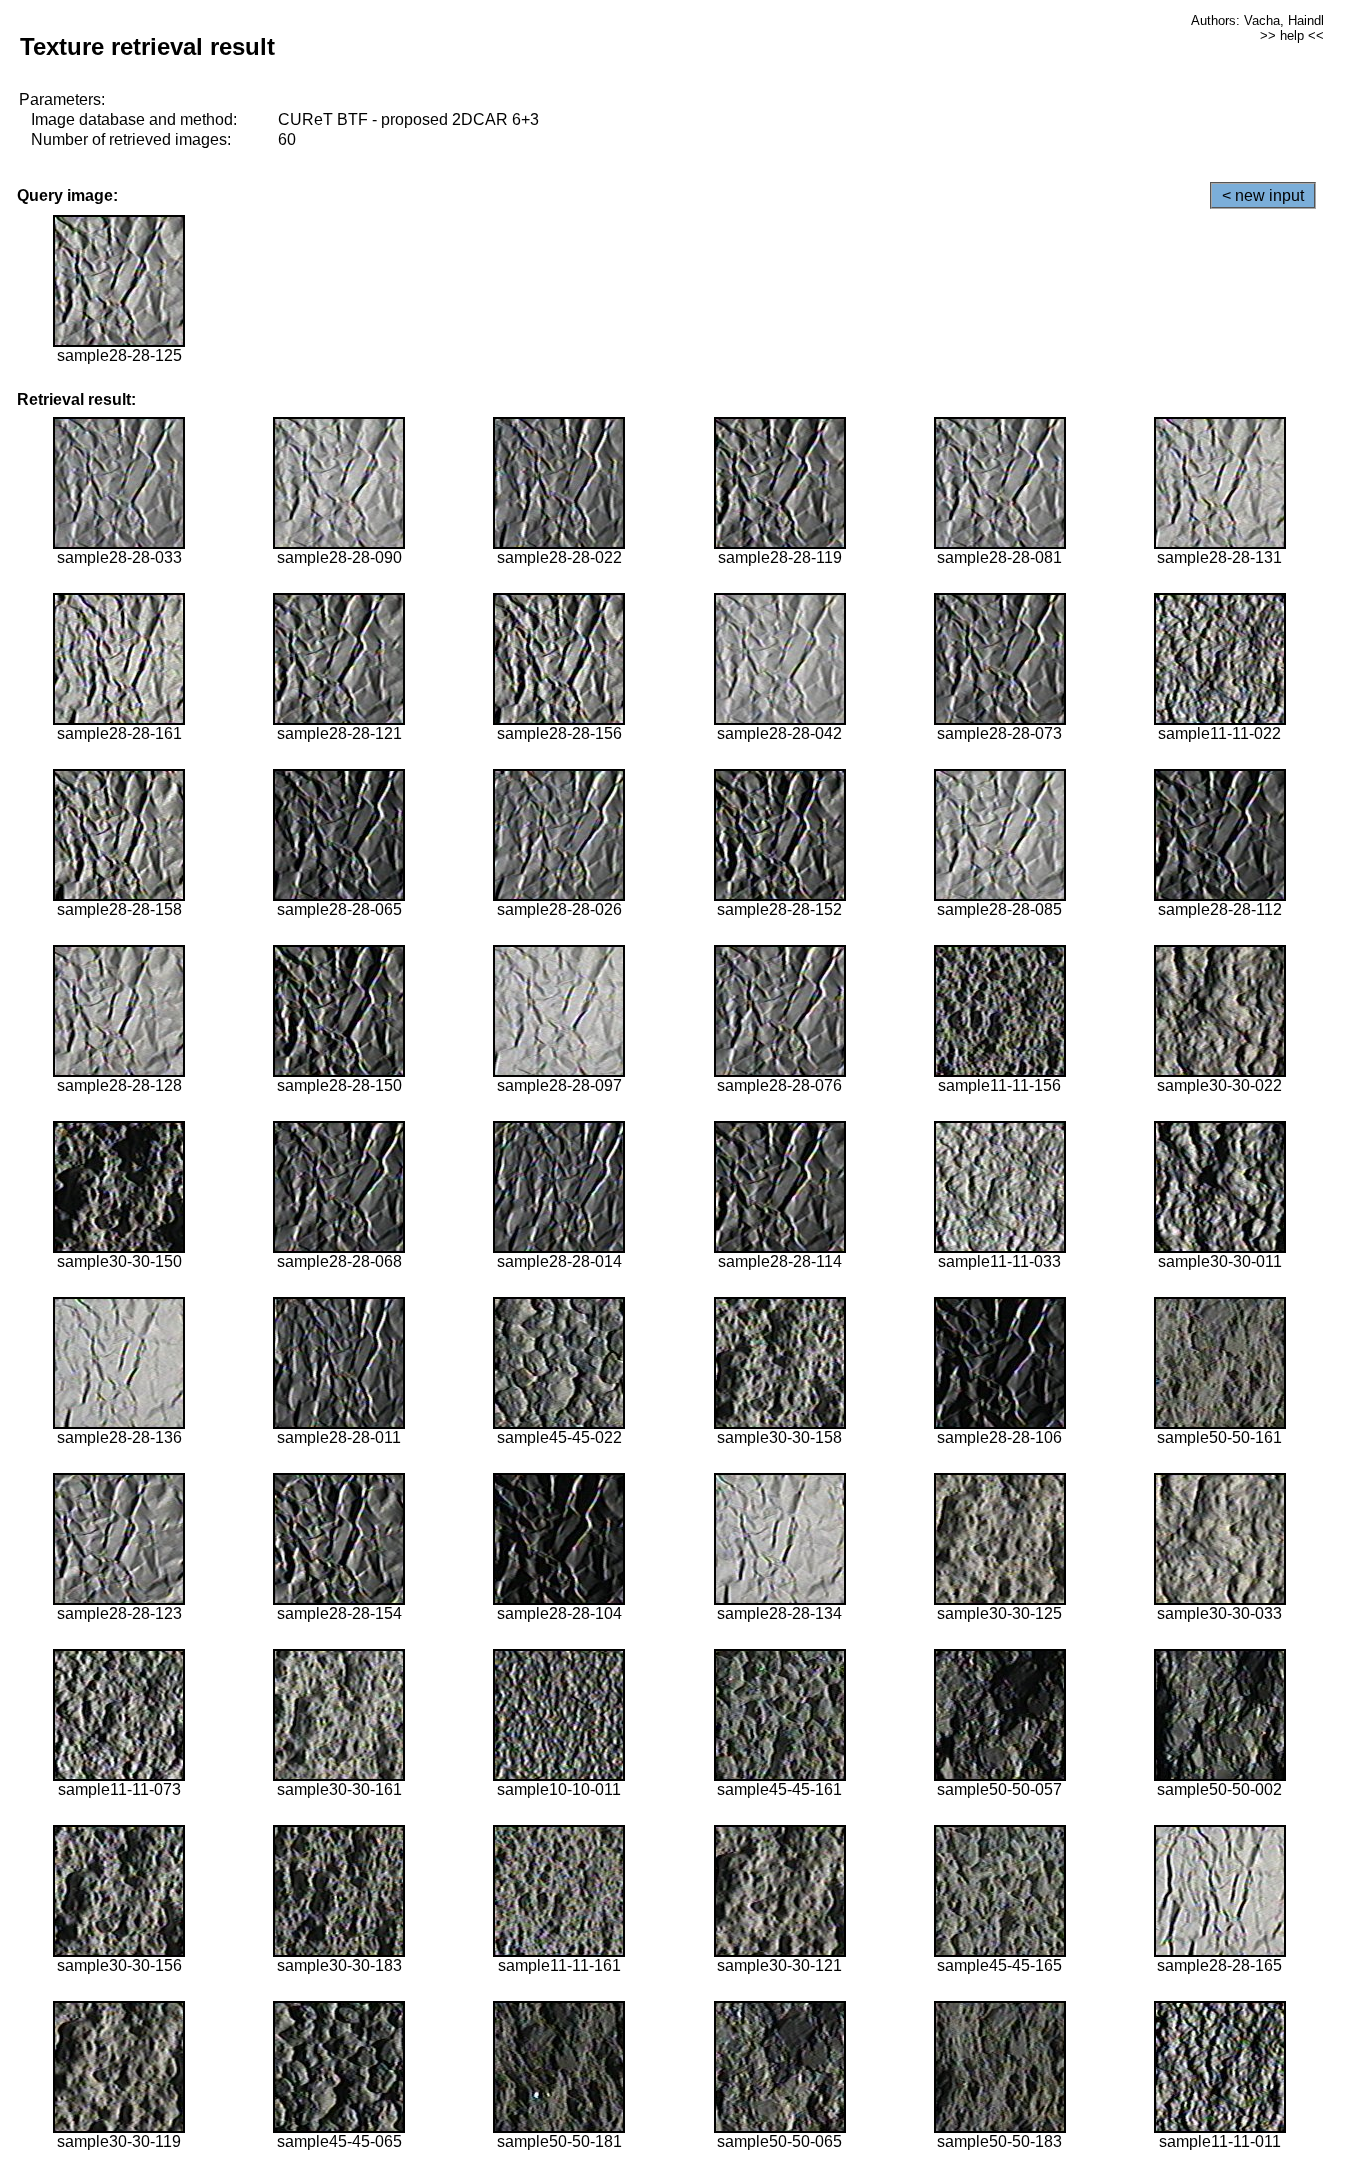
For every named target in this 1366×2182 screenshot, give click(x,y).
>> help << (1292, 35)
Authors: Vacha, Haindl (1257, 20)
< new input (1263, 195)
